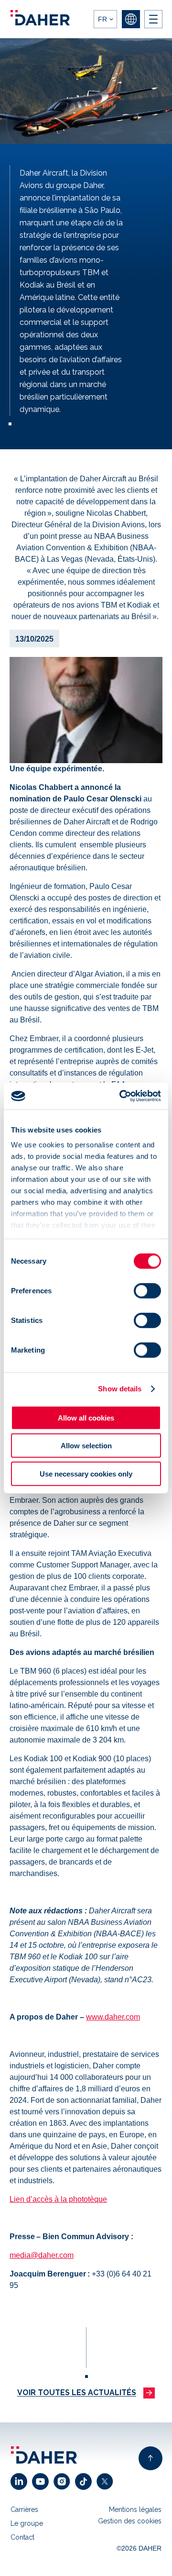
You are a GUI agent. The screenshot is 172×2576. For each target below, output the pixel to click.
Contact (22, 2537)
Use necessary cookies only (86, 1473)
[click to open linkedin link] (21, 2482)
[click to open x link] (107, 2482)
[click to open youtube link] (43, 2482)
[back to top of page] (150, 2458)
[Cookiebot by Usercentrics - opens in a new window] (121, 1096)
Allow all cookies (86, 1417)
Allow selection (86, 1446)
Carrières (24, 2509)
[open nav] (153, 19)
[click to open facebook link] (86, 2482)
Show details (120, 1389)
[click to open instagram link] (64, 2482)
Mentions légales (135, 2509)
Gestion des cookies (130, 2521)
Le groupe (27, 2523)
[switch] (147, 1290)
